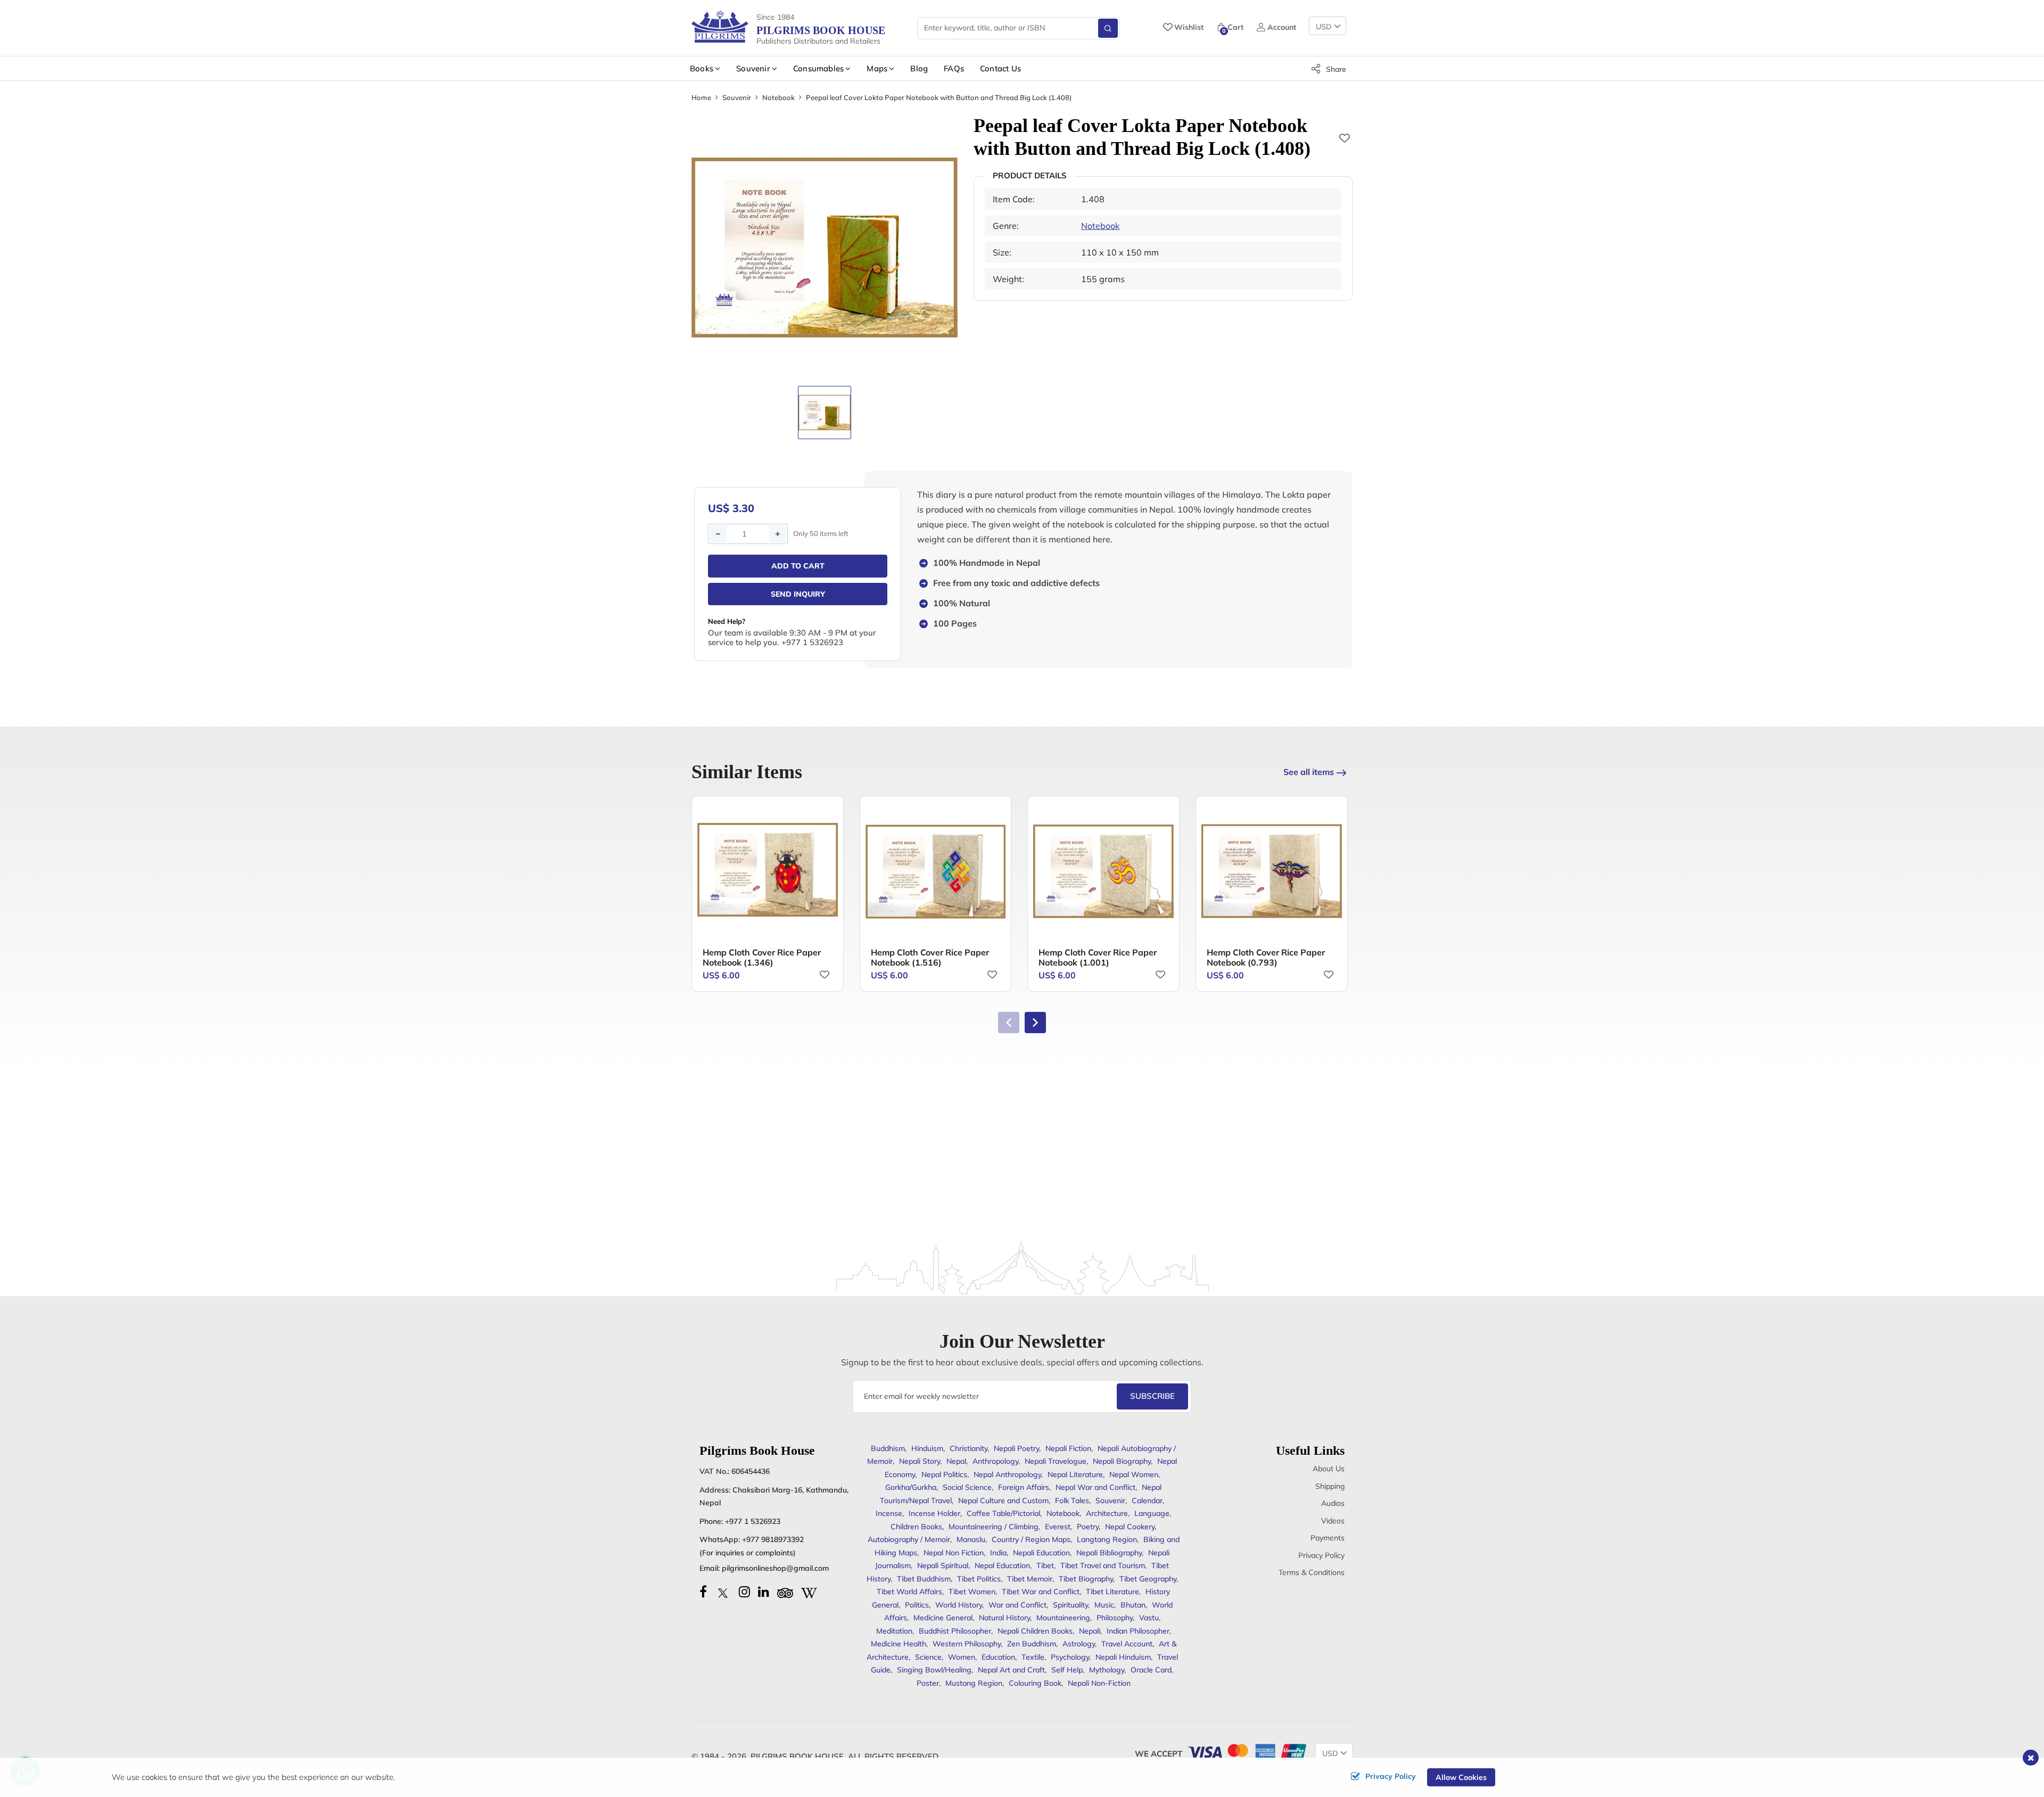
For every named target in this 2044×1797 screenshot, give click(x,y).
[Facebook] (703, 1592)
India (998, 1553)
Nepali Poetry (1016, 1448)
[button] (1035, 1023)
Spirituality (1070, 1605)
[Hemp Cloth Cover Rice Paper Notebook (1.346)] (768, 872)
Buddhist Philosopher (955, 1631)
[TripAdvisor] (785, 1592)
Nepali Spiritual (943, 1565)
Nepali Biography (1122, 1461)
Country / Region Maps (1031, 1539)
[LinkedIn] (764, 1592)
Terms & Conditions (1312, 1572)
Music (1104, 1605)
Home (701, 97)
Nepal (956, 1461)
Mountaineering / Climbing (994, 1527)
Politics (917, 1605)
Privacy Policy (1321, 1555)
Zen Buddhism (1032, 1644)
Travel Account (1127, 1644)
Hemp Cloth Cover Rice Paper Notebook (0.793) (1266, 957)
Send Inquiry (798, 594)
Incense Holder (934, 1513)
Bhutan (1133, 1605)
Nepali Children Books (1035, 1631)
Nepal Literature (1075, 1474)
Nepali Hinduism (1123, 1657)
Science (928, 1657)
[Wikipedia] (809, 1592)
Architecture (1107, 1513)
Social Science (967, 1487)
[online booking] (1246, 1751)
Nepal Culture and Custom (1003, 1501)
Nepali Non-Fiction (1099, 1683)
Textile (1033, 1657)
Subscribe (1152, 1396)
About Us (1329, 1469)
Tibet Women (972, 1592)
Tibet (1045, 1565)
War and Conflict (1017, 1605)
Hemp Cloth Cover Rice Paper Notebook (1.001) (1098, 957)
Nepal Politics (944, 1474)
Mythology (1107, 1670)
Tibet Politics (979, 1579)
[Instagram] (744, 1592)
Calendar (1147, 1501)
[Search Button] (1108, 28)
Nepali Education (1041, 1553)
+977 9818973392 (773, 1539)
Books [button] (702, 68)
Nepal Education (1002, 1565)
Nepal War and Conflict (1095, 1487)
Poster (928, 1683)
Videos (1333, 1521)
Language (1152, 1513)
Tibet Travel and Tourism (1103, 1565)
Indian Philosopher (1138, 1631)
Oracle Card (1151, 1670)
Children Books (916, 1527)
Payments (1328, 1538)
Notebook (778, 97)
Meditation (894, 1631)
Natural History (1004, 1618)
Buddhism (888, 1448)
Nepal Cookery (1130, 1527)
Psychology (1070, 1657)
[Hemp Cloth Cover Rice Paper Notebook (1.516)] (936, 872)
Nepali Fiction (1068, 1448)
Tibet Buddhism (924, 1579)
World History (959, 1605)
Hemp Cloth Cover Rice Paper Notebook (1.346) (762, 957)
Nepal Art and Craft (1011, 1670)
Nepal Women (1134, 1474)
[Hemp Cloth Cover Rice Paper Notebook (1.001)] (1103, 872)
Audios (1333, 1503)
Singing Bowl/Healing (934, 1670)
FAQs (954, 68)
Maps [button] (877, 68)
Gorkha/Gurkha (911, 1487)
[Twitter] (723, 1592)
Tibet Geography (1148, 1579)
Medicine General (943, 1618)
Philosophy (1115, 1618)
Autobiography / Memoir (909, 1539)
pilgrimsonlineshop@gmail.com (775, 1568)
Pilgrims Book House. (798, 1756)
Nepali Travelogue (1056, 1461)
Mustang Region (974, 1683)
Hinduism (927, 1448)
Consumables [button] (818, 68)
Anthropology (995, 1461)
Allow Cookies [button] (1461, 1777)
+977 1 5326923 (753, 1521)
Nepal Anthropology (1007, 1474)
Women (962, 1657)
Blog (919, 68)
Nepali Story (920, 1461)
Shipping (1330, 1486)
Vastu (1149, 1618)
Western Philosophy (967, 1644)
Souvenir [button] (753, 68)
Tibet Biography (1086, 1579)
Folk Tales (1072, 1501)
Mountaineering (1063, 1618)
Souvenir (737, 97)
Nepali (1090, 1631)
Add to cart (798, 566)
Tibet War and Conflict (1041, 1592)
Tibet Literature (1112, 1592)
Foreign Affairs (1024, 1487)
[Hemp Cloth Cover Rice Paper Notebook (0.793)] (1272, 872)
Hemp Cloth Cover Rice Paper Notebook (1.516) (930, 957)
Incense (889, 1513)
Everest (1058, 1527)
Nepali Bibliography (1109, 1553)
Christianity (969, 1448)
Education (998, 1657)
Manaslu (971, 1539)
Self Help (1067, 1670)
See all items (1309, 772)
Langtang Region (1107, 1539)
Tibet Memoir (1030, 1579)
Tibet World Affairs (909, 1592)
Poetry (1088, 1527)
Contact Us (1000, 68)
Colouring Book (1035, 1683)
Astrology (1079, 1644)
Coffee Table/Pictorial (1003, 1513)
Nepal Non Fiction (954, 1553)
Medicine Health (899, 1644)
